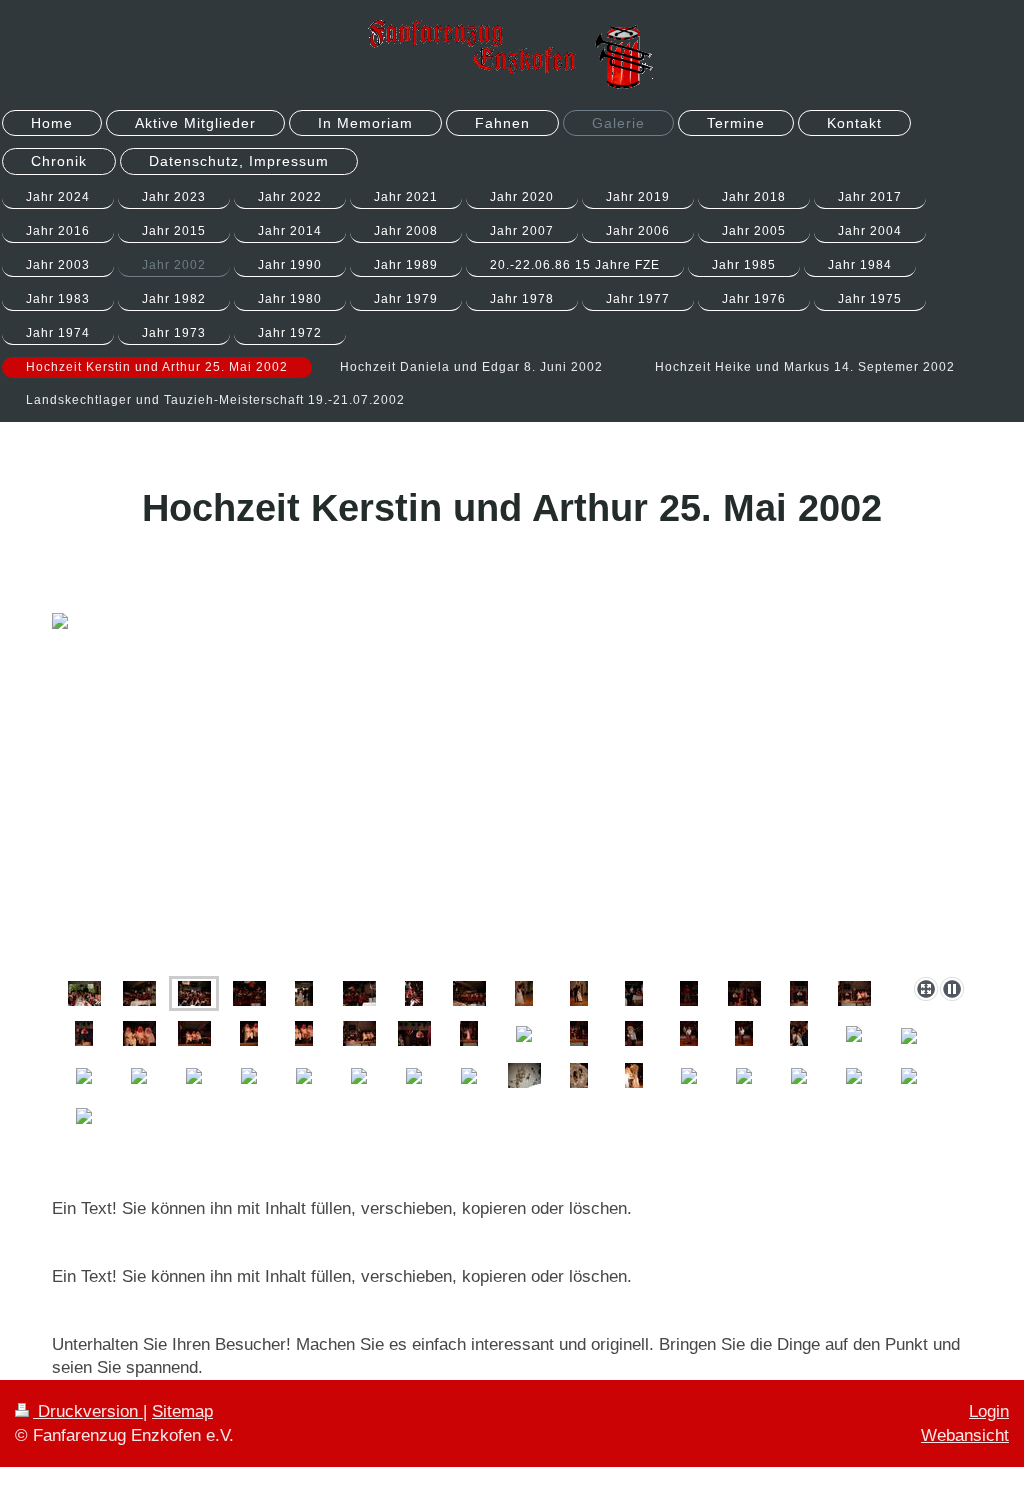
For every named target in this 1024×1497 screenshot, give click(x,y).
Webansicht (965, 1435)
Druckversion (88, 1411)
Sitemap (182, 1411)
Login (989, 1411)
